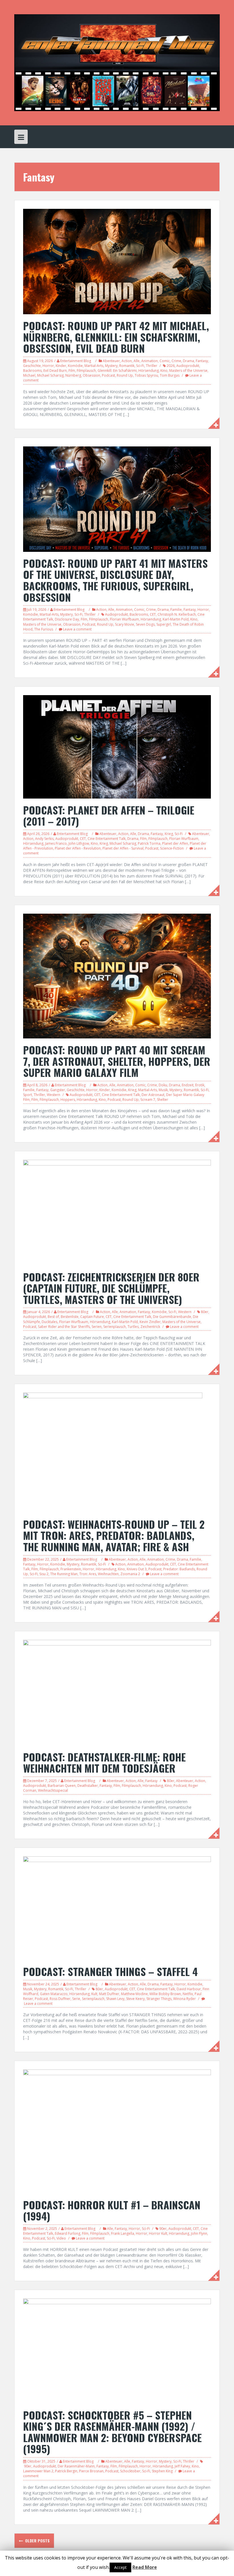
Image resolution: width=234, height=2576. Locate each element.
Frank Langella (123, 2233)
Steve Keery (135, 1999)
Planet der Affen (175, 843)
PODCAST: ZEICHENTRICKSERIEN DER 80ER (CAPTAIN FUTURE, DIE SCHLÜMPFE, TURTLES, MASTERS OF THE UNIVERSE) (111, 1288)
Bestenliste (70, 1317)
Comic (165, 361)
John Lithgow (79, 843)
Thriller (152, 366)
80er (205, 1312)
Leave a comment (77, 629)
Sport (28, 1095)
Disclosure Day (67, 619)
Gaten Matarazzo (54, 1994)
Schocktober (130, 2471)
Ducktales (50, 1322)
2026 (171, 366)
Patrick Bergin (66, 2471)
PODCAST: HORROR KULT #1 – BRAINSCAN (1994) (112, 2210)
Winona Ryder (184, 1999)
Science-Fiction (172, 848)
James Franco (56, 843)
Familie (176, 610)
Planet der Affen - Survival (123, 848)
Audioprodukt (188, 366)
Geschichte (32, 366)
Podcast (108, 375)
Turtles (133, 1327)
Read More (145, 2567)
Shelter (163, 1100)
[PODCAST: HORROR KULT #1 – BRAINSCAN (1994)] (117, 2131)
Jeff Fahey (182, 2466)
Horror (48, 366)
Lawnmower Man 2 (38, 2471)
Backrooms (32, 371)
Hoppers (68, 1100)
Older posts (37, 2541)
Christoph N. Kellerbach (177, 614)
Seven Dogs (145, 624)
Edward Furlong (67, 2233)
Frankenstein (71, 1569)
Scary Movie (125, 624)
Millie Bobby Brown (165, 1994)
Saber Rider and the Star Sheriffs (64, 1327)
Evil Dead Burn (55, 371)
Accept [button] (120, 2567)
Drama (188, 361)
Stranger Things (159, 1999)
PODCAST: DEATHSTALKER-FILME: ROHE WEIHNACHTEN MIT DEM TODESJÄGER (104, 1762)
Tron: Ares (88, 1574)
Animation (150, 361)
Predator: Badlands (179, 1569)
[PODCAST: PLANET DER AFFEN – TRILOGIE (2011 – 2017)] (117, 746)
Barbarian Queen (62, 1786)
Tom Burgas (170, 375)
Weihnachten (108, 1574)
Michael (29, 375)
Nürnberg (73, 375)
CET (153, 614)
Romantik (127, 366)
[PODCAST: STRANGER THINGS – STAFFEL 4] (117, 1908)
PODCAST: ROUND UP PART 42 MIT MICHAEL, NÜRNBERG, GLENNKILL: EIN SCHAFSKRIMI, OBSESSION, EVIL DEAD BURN (116, 337)
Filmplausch (86, 371)
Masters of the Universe (188, 371)
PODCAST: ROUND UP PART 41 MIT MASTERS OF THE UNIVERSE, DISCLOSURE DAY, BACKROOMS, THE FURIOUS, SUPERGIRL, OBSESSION (115, 580)
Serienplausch (115, 1327)
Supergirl (164, 624)
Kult (94, 1994)
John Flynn (199, 2233)
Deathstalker (88, 1786)
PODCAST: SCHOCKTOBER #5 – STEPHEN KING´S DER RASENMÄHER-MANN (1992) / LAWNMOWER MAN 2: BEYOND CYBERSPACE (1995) (112, 2432)
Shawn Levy (115, 1999)
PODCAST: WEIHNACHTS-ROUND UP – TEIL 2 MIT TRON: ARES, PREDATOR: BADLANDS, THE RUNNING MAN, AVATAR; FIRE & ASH (114, 1535)
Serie (76, 1999)
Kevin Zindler (150, 1322)
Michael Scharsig (50, 375)
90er (163, 2229)
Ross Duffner (60, 1999)
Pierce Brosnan (91, 2471)
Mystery (111, 366)
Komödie (75, 366)
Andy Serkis (44, 839)
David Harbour (189, 1989)
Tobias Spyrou (146, 375)
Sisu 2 (44, 1574)
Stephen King (162, 2471)
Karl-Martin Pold (176, 619)
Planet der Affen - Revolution (78, 848)
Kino (164, 371)
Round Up (125, 375)
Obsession (91, 375)
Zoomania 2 (130, 1574)
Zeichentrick (150, 1327)
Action (127, 361)
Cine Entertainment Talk (107, 839)
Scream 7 (148, 1100)
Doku (163, 1085)
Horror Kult (158, 2233)
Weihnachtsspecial (53, 1790)
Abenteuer (111, 361)
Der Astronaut (153, 1095)
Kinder (61, 366)
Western (54, 1095)
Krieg (169, 834)
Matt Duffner (109, 1994)
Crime (176, 361)
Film (72, 371)
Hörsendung (149, 371)
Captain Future (92, 1317)
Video (61, 2238)
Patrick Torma (149, 843)
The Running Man (64, 1574)
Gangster (58, 1090)
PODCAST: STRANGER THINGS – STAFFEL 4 (110, 1971)
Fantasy (202, 361)
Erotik (200, 1085)
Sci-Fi (140, 366)
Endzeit (188, 1085)
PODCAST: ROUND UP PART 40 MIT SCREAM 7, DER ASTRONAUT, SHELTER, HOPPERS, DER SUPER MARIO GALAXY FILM (117, 1061)
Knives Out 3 (137, 1569)
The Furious (44, 629)
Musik (163, 1090)
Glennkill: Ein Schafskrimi (117, 371)
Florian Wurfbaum (124, 619)
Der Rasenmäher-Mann (76, 2466)
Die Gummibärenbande (172, 1317)
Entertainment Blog (76, 361)
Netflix (188, 1994)
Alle (137, 361)
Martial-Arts (94, 366)
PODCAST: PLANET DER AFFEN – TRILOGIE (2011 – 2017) (109, 816)
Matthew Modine (134, 1994)
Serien (97, 1327)
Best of (53, 1317)
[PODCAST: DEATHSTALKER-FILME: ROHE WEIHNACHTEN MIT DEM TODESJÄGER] (117, 1692)
